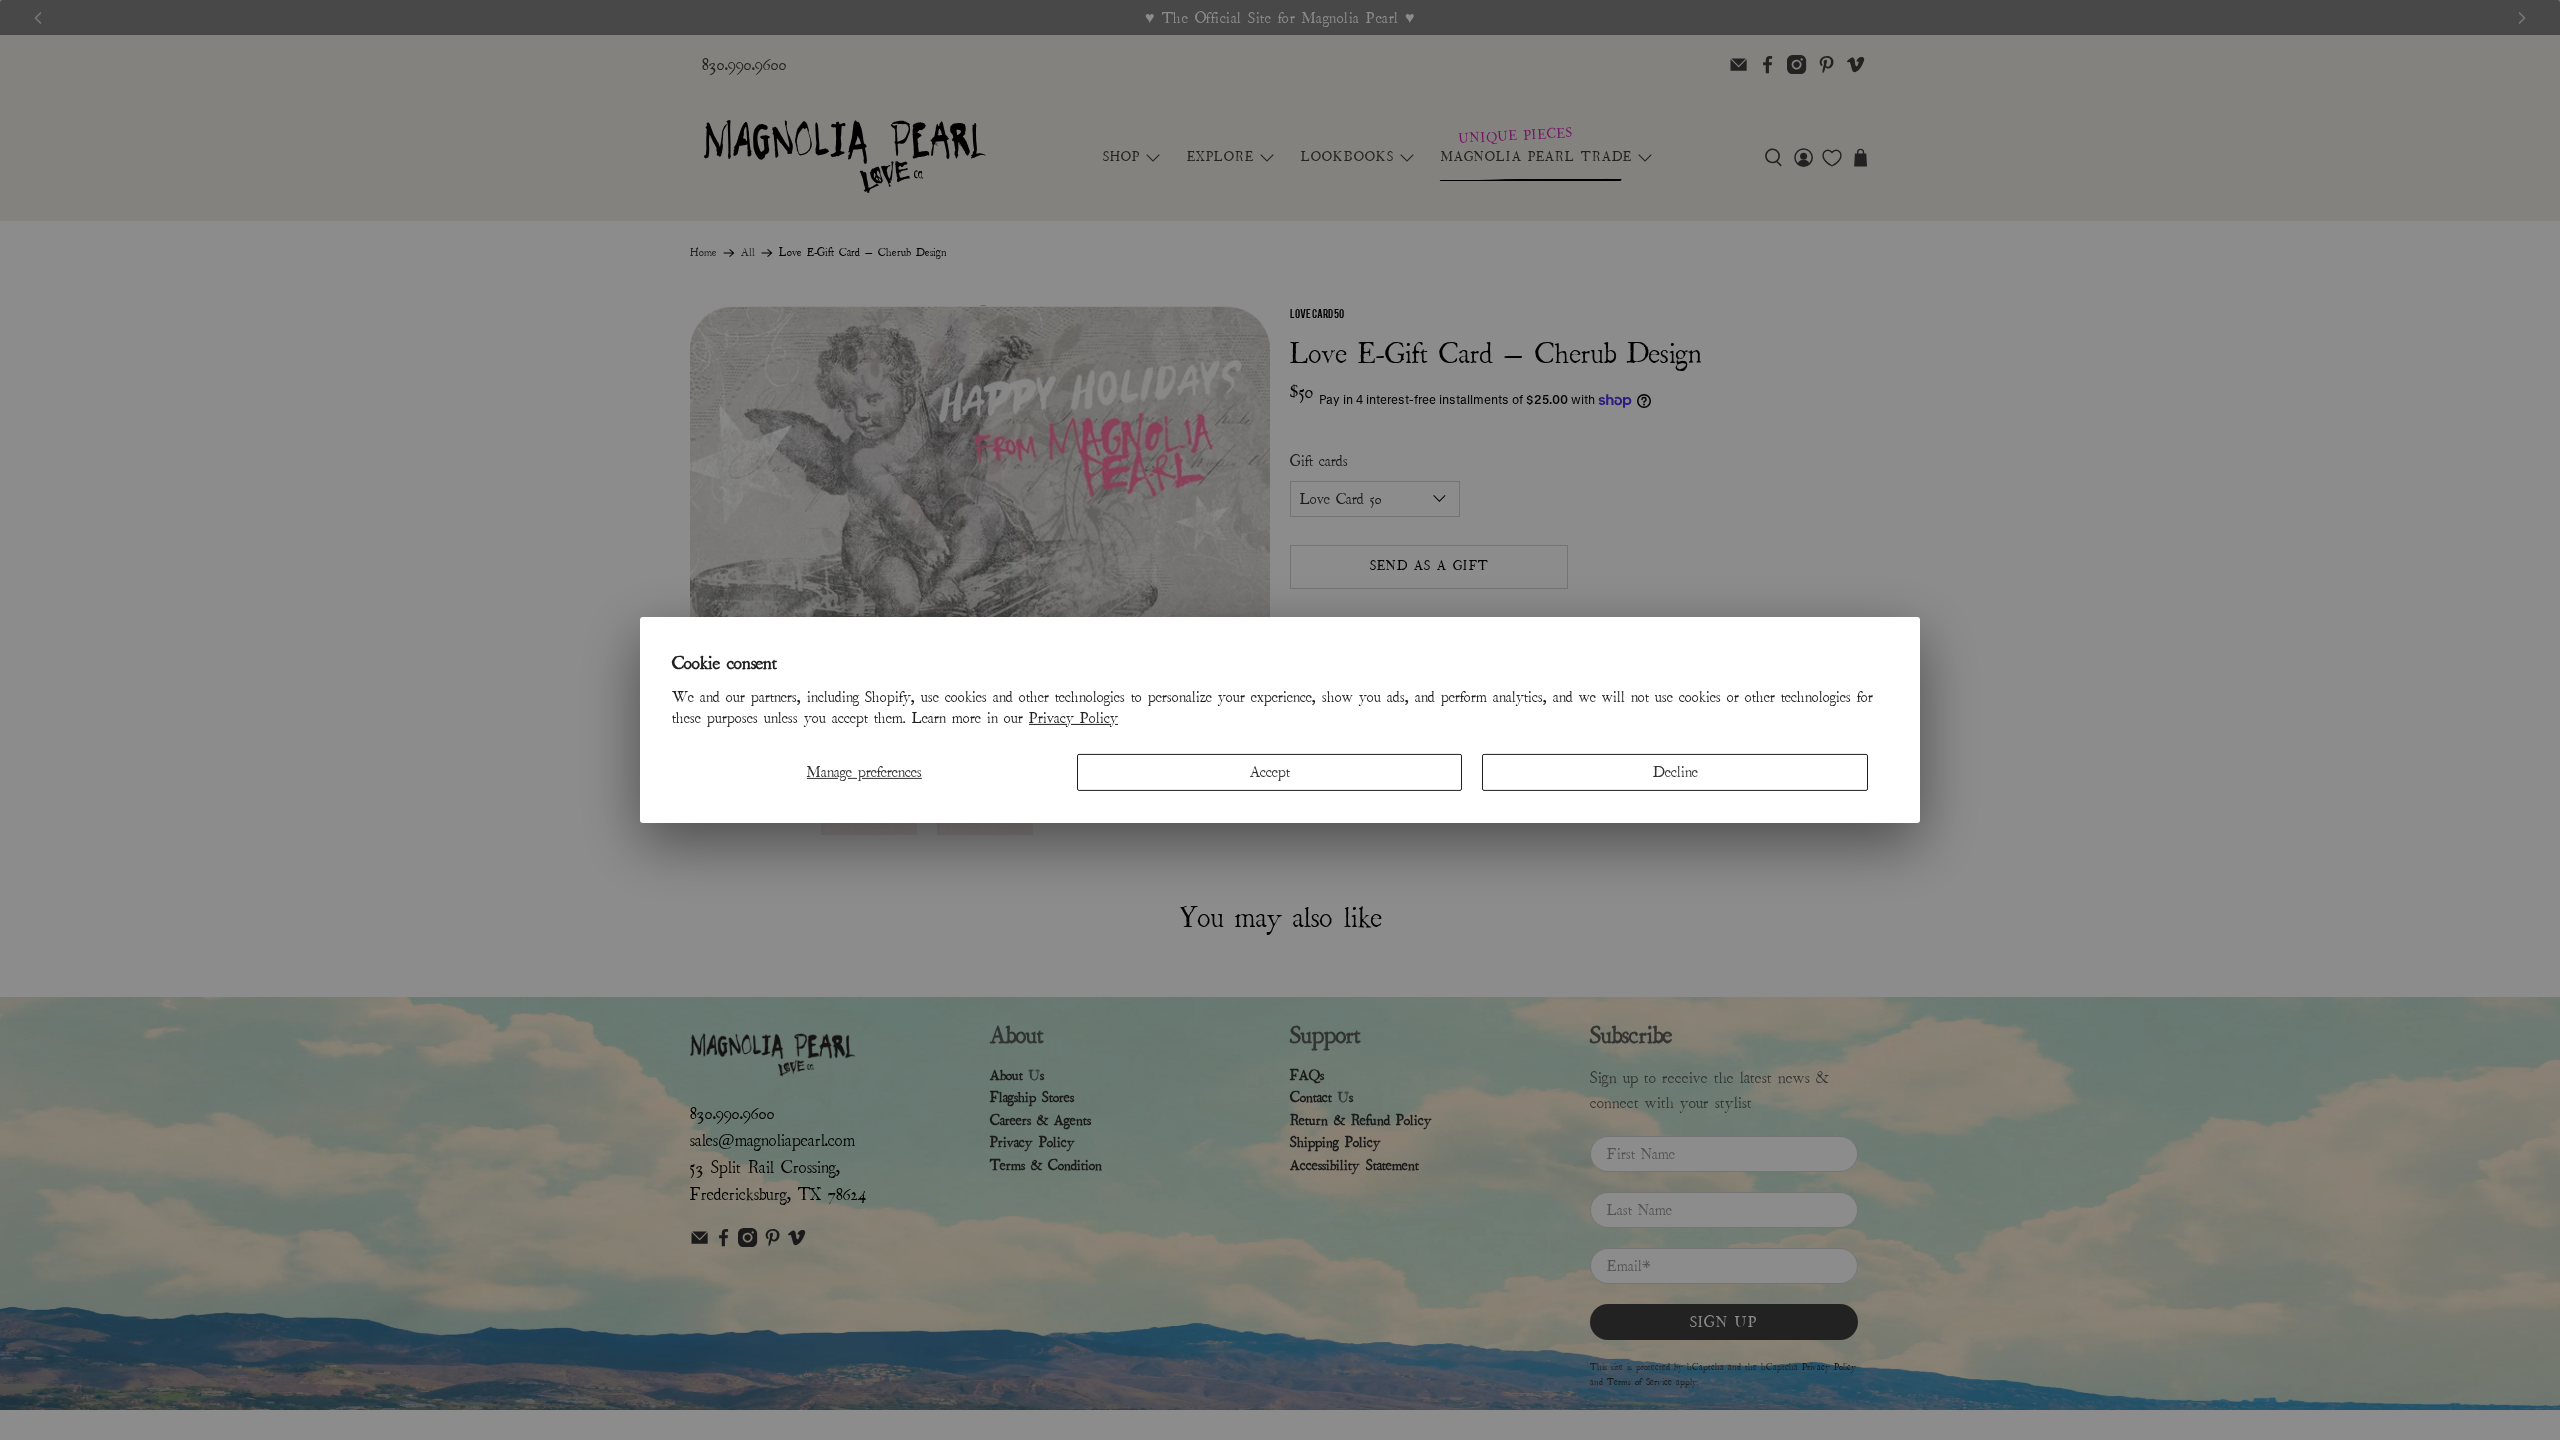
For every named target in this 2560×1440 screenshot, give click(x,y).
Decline (1675, 772)
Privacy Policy (1073, 718)
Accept (1270, 772)
